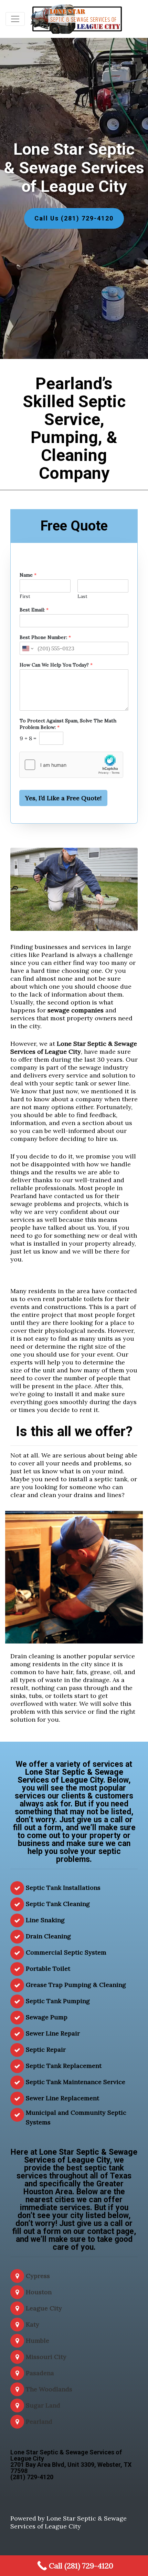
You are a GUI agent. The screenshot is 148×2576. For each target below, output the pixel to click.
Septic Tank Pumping (58, 2001)
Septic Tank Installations (63, 1888)
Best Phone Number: (45, 637)
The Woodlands (49, 2389)
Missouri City (46, 2357)
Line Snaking (45, 1920)
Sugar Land (43, 2405)
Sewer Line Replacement (62, 2098)
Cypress (38, 2276)
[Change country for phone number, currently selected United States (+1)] (27, 648)
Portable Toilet (48, 1969)
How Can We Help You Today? (56, 665)
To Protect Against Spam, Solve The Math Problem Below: (68, 724)
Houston (39, 2292)
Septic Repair (46, 2049)
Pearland (39, 2422)
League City (44, 2308)
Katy (33, 2324)
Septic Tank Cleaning (58, 1904)
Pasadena (40, 2373)
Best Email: (34, 610)
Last (82, 597)
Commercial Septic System (66, 1952)
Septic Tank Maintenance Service (76, 2082)
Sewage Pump (47, 2017)
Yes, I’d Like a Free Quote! (63, 798)
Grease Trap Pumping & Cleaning (76, 1985)
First (25, 597)
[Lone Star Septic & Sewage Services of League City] (77, 19)
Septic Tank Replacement (64, 2066)
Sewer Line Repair (53, 2033)
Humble (38, 2341)
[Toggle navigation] (15, 19)
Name (28, 575)
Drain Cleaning (48, 1936)
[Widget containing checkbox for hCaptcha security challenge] (71, 765)
